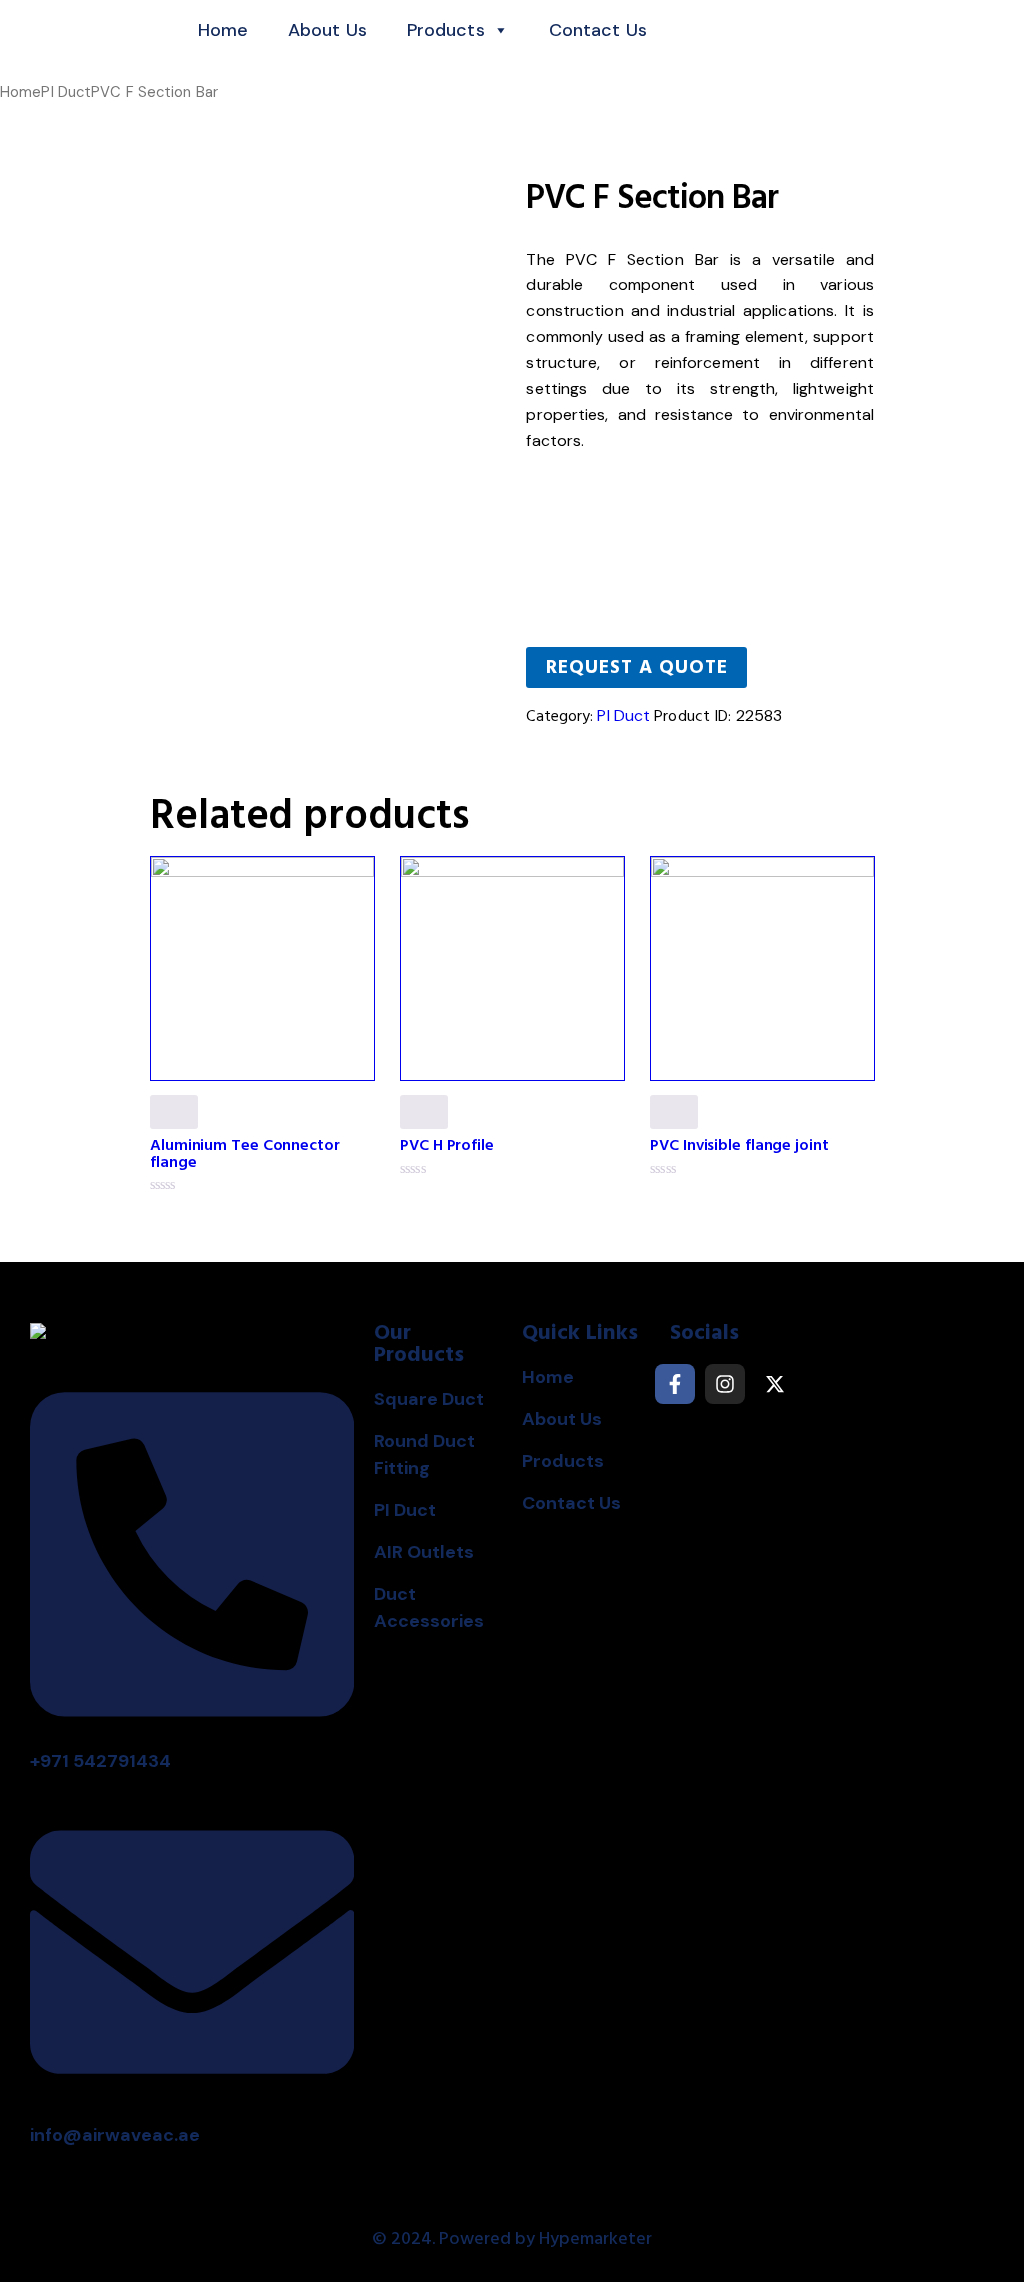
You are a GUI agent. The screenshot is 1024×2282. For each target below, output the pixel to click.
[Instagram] (725, 1384)
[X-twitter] (775, 1384)
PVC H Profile (447, 1145)
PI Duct (66, 92)
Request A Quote (637, 667)
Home (223, 30)
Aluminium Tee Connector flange (245, 1153)
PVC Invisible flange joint (739, 1145)
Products (446, 30)
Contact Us (598, 30)
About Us (327, 30)
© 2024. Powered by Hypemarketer (512, 2238)
